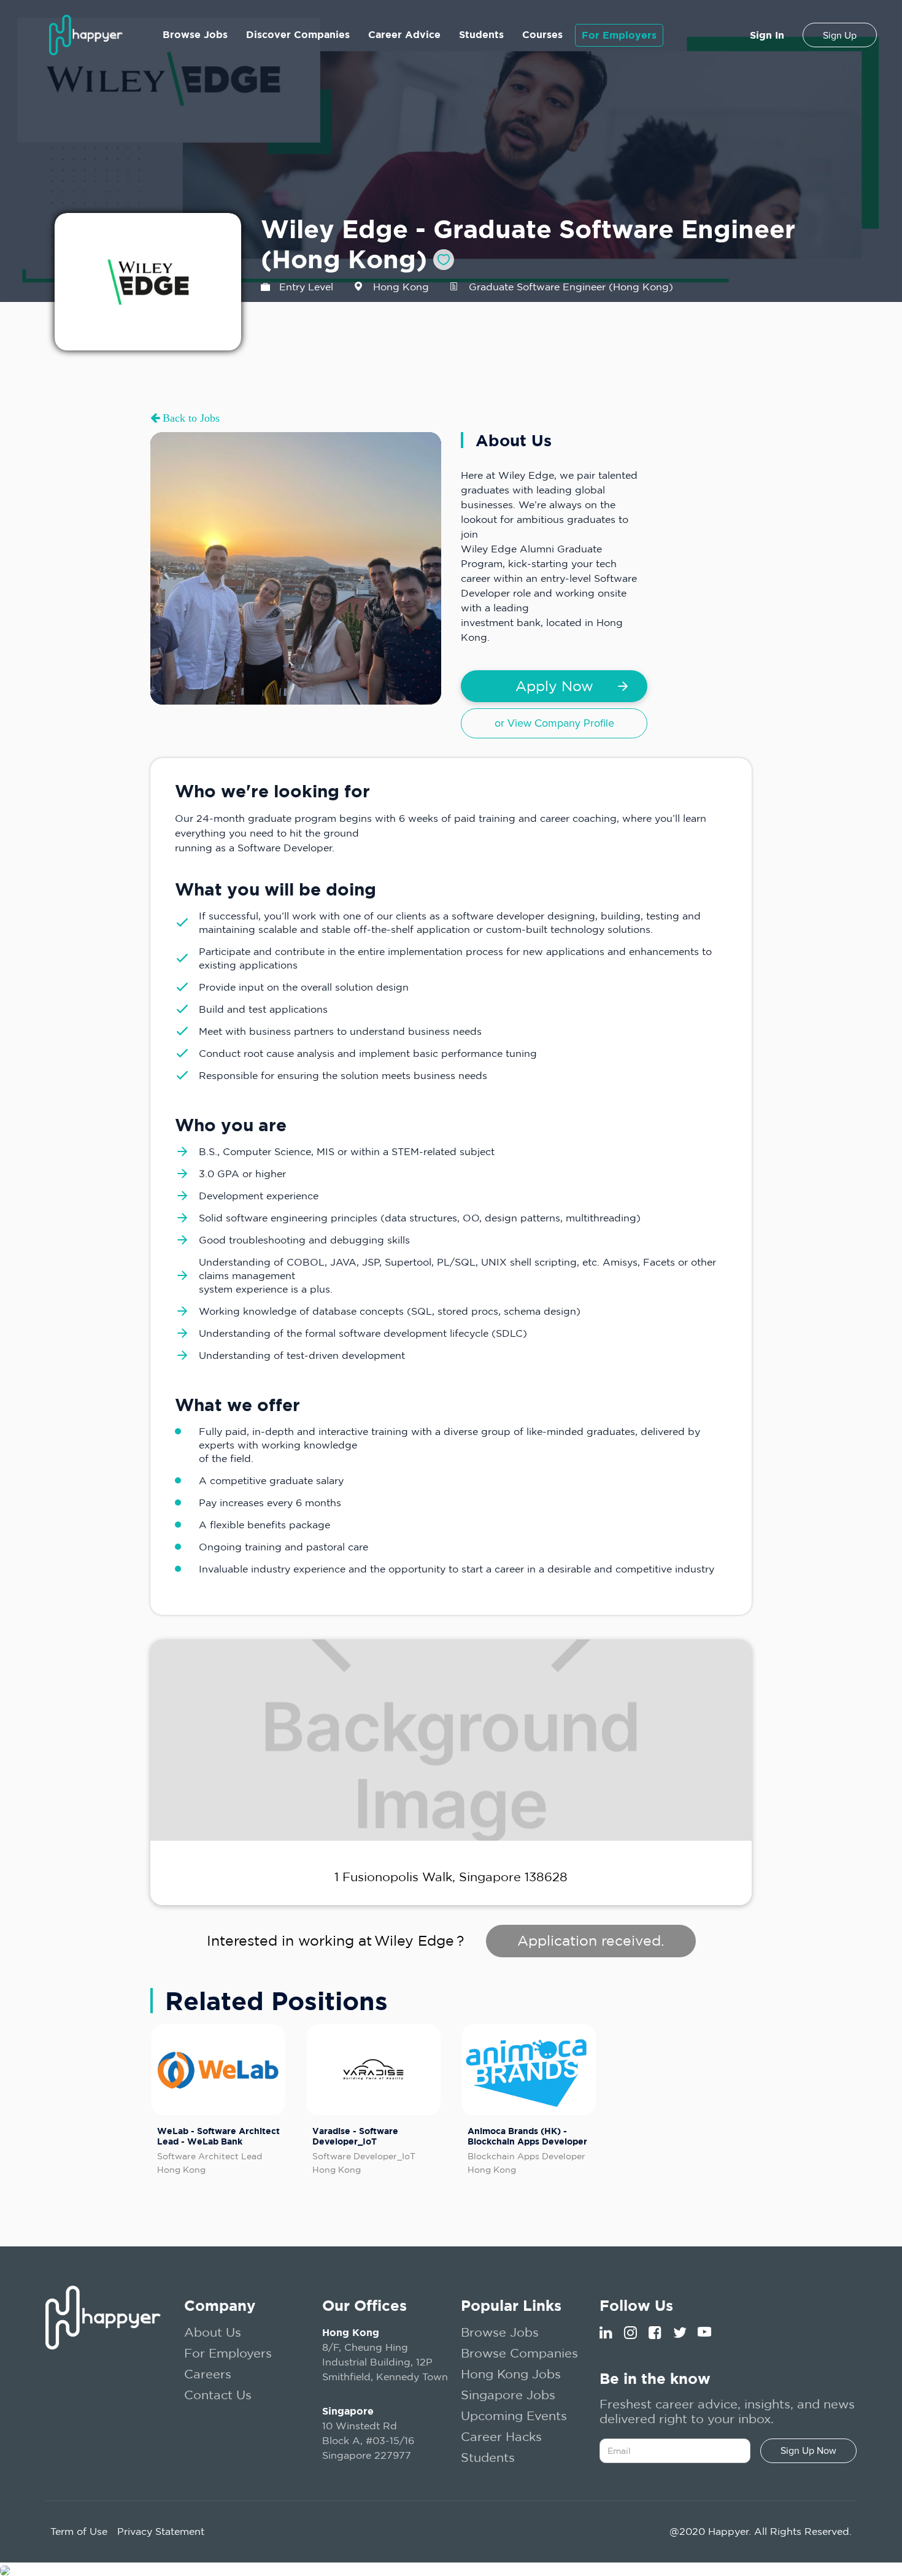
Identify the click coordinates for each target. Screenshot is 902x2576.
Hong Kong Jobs (511, 2374)
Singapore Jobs (508, 2395)
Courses (542, 34)
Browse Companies (519, 2353)
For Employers (619, 35)
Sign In (767, 35)
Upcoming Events (514, 2415)
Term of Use (79, 2531)
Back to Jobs (190, 418)
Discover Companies (298, 34)
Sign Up (840, 36)
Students (481, 34)
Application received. (591, 1940)
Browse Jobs (195, 34)
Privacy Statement (161, 2531)
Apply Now (554, 686)
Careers (208, 2374)
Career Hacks (501, 2436)
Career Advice (404, 34)
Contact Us (218, 2395)
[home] (86, 35)
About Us (213, 2332)
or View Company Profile (554, 723)
